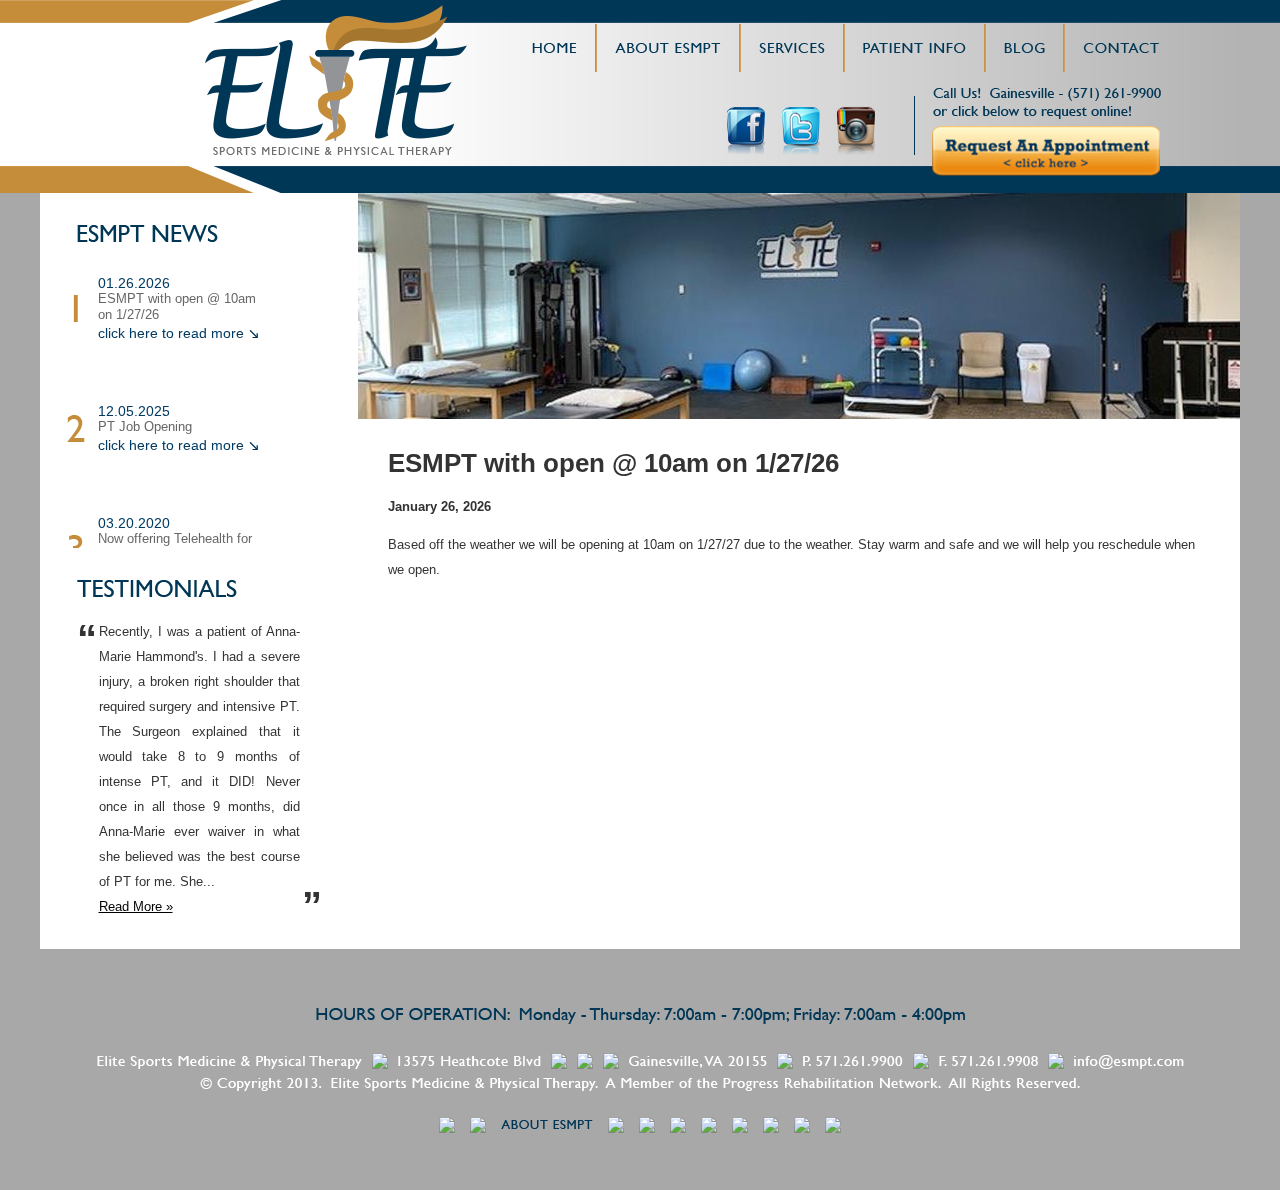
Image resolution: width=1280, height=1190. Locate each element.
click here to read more (171, 333)
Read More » (136, 906)
